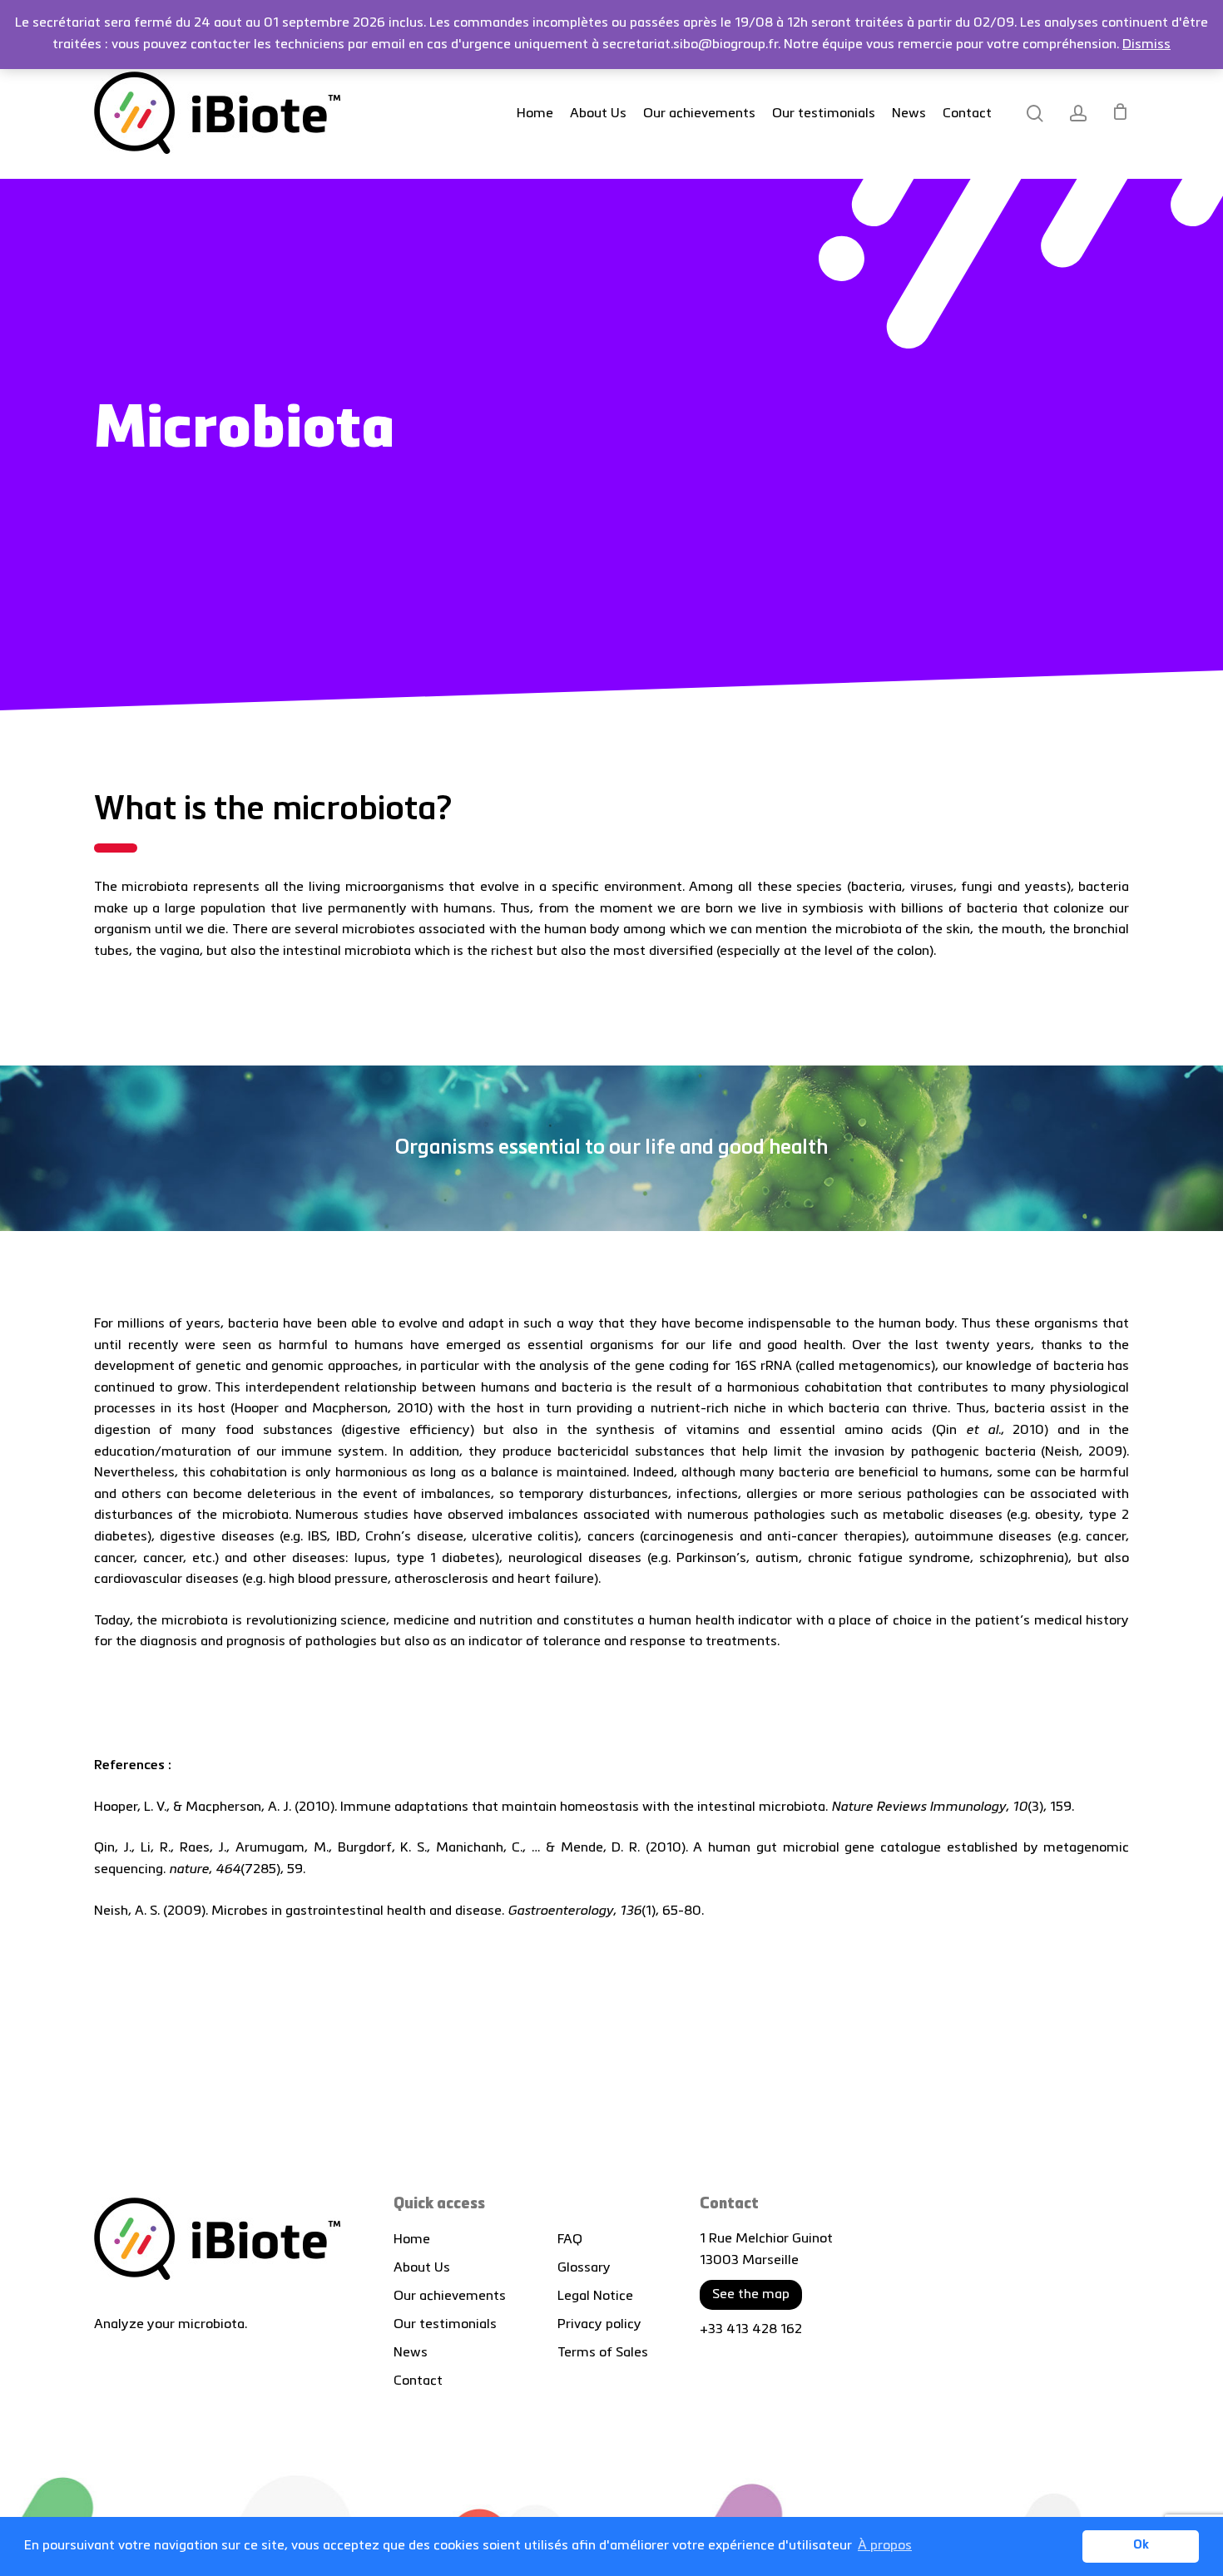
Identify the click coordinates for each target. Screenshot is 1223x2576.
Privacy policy (599, 2325)
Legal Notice (595, 2297)
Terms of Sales (603, 2353)
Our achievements (450, 2297)
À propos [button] (885, 2546)
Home (412, 2240)
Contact (418, 2381)
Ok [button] (1141, 2546)
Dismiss (1146, 45)
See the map (751, 2295)
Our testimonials (445, 2325)
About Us (422, 2268)
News (411, 2353)
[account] (1078, 114)
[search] (1035, 114)
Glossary (584, 2268)
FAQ (570, 2240)
